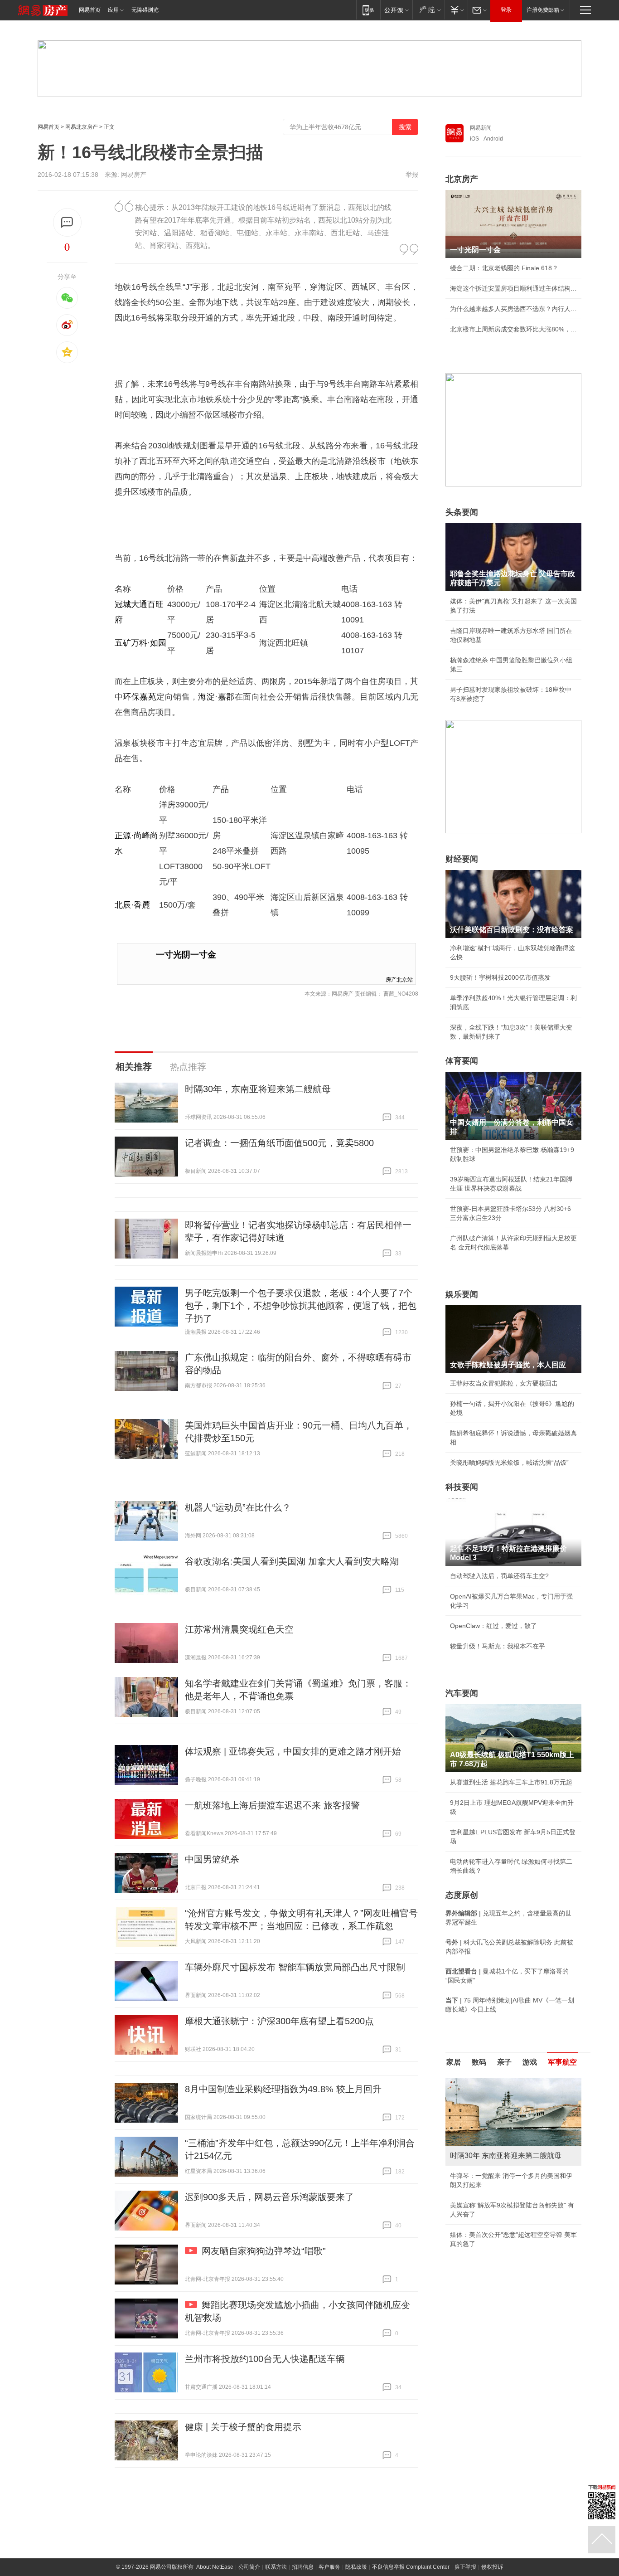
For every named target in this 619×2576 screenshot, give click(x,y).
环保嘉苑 (140, 697)
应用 (113, 10)
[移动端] (368, 10)
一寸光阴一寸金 (186, 955)
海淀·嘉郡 (216, 697)
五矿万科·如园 (140, 643)
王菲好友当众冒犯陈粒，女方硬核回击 (504, 1383)
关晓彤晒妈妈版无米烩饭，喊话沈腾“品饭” (509, 1463)
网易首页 (90, 10)
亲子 (504, 2062)
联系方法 (276, 2567)
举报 (412, 175)
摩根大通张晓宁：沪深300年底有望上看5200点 (279, 2021)
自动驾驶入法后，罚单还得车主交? (499, 1576)
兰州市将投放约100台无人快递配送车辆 (265, 2359)
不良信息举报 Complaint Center (411, 2567)
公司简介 (249, 2567)
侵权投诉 (492, 2567)
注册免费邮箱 (543, 10)
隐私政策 (356, 2567)
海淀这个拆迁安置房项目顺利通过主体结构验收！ (513, 288)
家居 (454, 2062)
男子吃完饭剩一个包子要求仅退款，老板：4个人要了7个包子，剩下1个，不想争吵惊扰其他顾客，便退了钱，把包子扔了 (301, 1306)
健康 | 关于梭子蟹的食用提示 (243, 2427)
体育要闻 (462, 1061)
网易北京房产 (82, 127)
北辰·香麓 (132, 905)
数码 (479, 2062)
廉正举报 (465, 2567)
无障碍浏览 (145, 10)
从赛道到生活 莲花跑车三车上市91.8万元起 (511, 1782)
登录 (506, 10)
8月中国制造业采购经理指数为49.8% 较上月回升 (283, 2089)
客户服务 (329, 2567)
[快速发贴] (67, 222)
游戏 (530, 2062)
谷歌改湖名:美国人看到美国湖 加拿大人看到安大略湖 (292, 1561)
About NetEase (215, 2567)
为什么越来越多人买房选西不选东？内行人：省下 (513, 309)
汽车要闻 (462, 1693)
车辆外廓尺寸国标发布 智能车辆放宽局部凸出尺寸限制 (295, 1967)
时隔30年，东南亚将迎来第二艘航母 (258, 1089)
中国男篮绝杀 (212, 1859)
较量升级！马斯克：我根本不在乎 (498, 1646)
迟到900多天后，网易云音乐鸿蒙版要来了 (269, 2197)
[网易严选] (428, 10)
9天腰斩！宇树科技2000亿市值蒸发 (500, 977)
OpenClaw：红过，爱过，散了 (493, 1626)
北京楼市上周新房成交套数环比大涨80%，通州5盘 (513, 329)
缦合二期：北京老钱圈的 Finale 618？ (504, 268)
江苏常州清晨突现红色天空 (239, 1629)
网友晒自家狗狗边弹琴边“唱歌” (264, 2251)
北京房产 (462, 179)
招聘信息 (303, 2567)
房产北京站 (399, 979)
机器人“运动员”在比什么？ (238, 1507)
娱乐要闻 (462, 1294)
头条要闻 (462, 512)
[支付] (456, 10)
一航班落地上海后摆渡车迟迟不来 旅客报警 (272, 1805)
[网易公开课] (396, 10)
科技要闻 (462, 1487)
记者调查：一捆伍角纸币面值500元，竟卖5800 (279, 1143)
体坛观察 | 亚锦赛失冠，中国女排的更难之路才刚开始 (293, 1751)
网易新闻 (481, 128)
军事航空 (562, 2062)
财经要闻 (462, 859)
